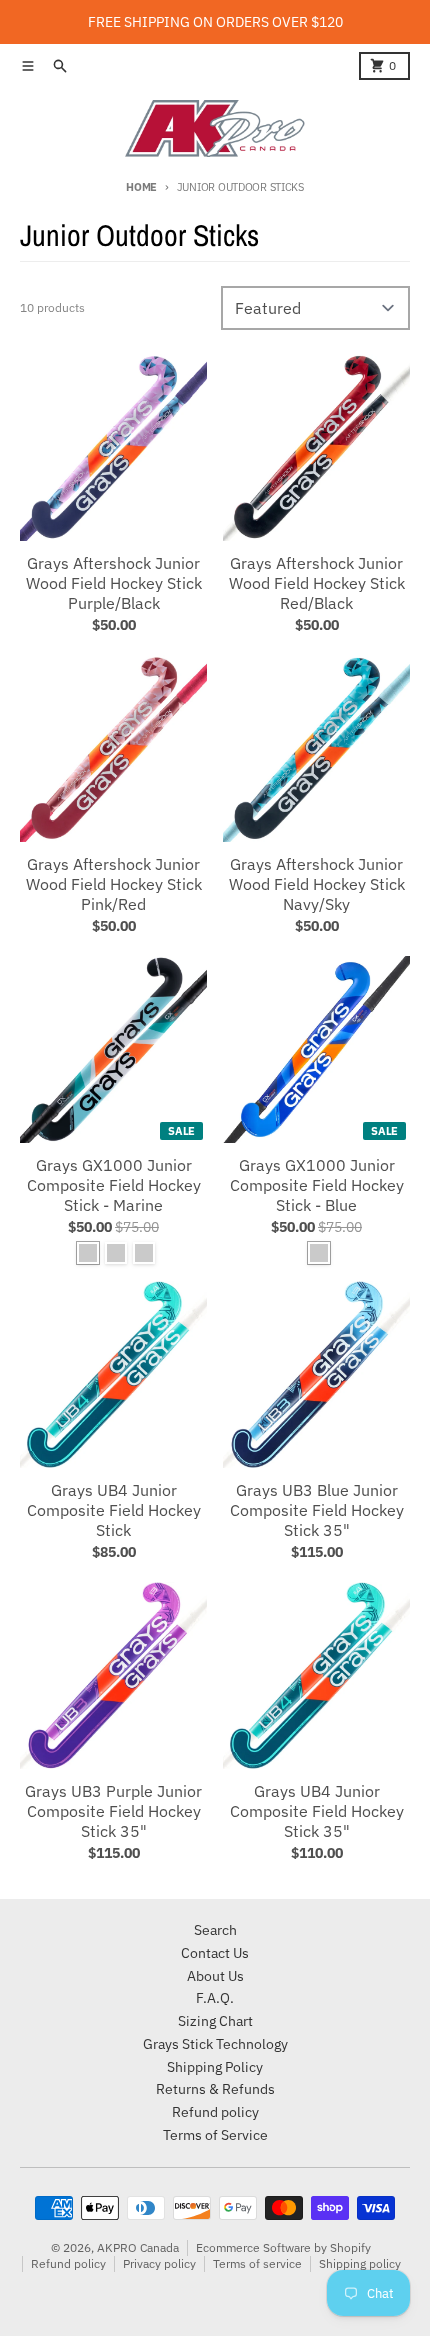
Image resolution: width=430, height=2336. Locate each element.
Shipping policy (360, 2263)
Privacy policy (159, 2263)
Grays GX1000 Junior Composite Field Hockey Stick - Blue (317, 1185)
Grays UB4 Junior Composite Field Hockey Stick (114, 1510)
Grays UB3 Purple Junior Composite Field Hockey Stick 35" (113, 1811)
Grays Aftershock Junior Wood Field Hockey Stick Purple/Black (114, 583)
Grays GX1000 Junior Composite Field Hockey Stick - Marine (114, 1185)
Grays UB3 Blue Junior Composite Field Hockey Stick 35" (317, 1510)
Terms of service (257, 2263)
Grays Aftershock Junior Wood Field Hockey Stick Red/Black (317, 583)
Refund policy (68, 2263)
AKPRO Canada (138, 2247)
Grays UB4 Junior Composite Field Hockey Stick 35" (317, 1811)
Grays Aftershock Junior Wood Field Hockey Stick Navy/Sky (317, 884)
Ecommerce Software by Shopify (283, 2247)
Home (141, 187)
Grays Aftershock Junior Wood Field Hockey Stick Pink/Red (114, 884)
